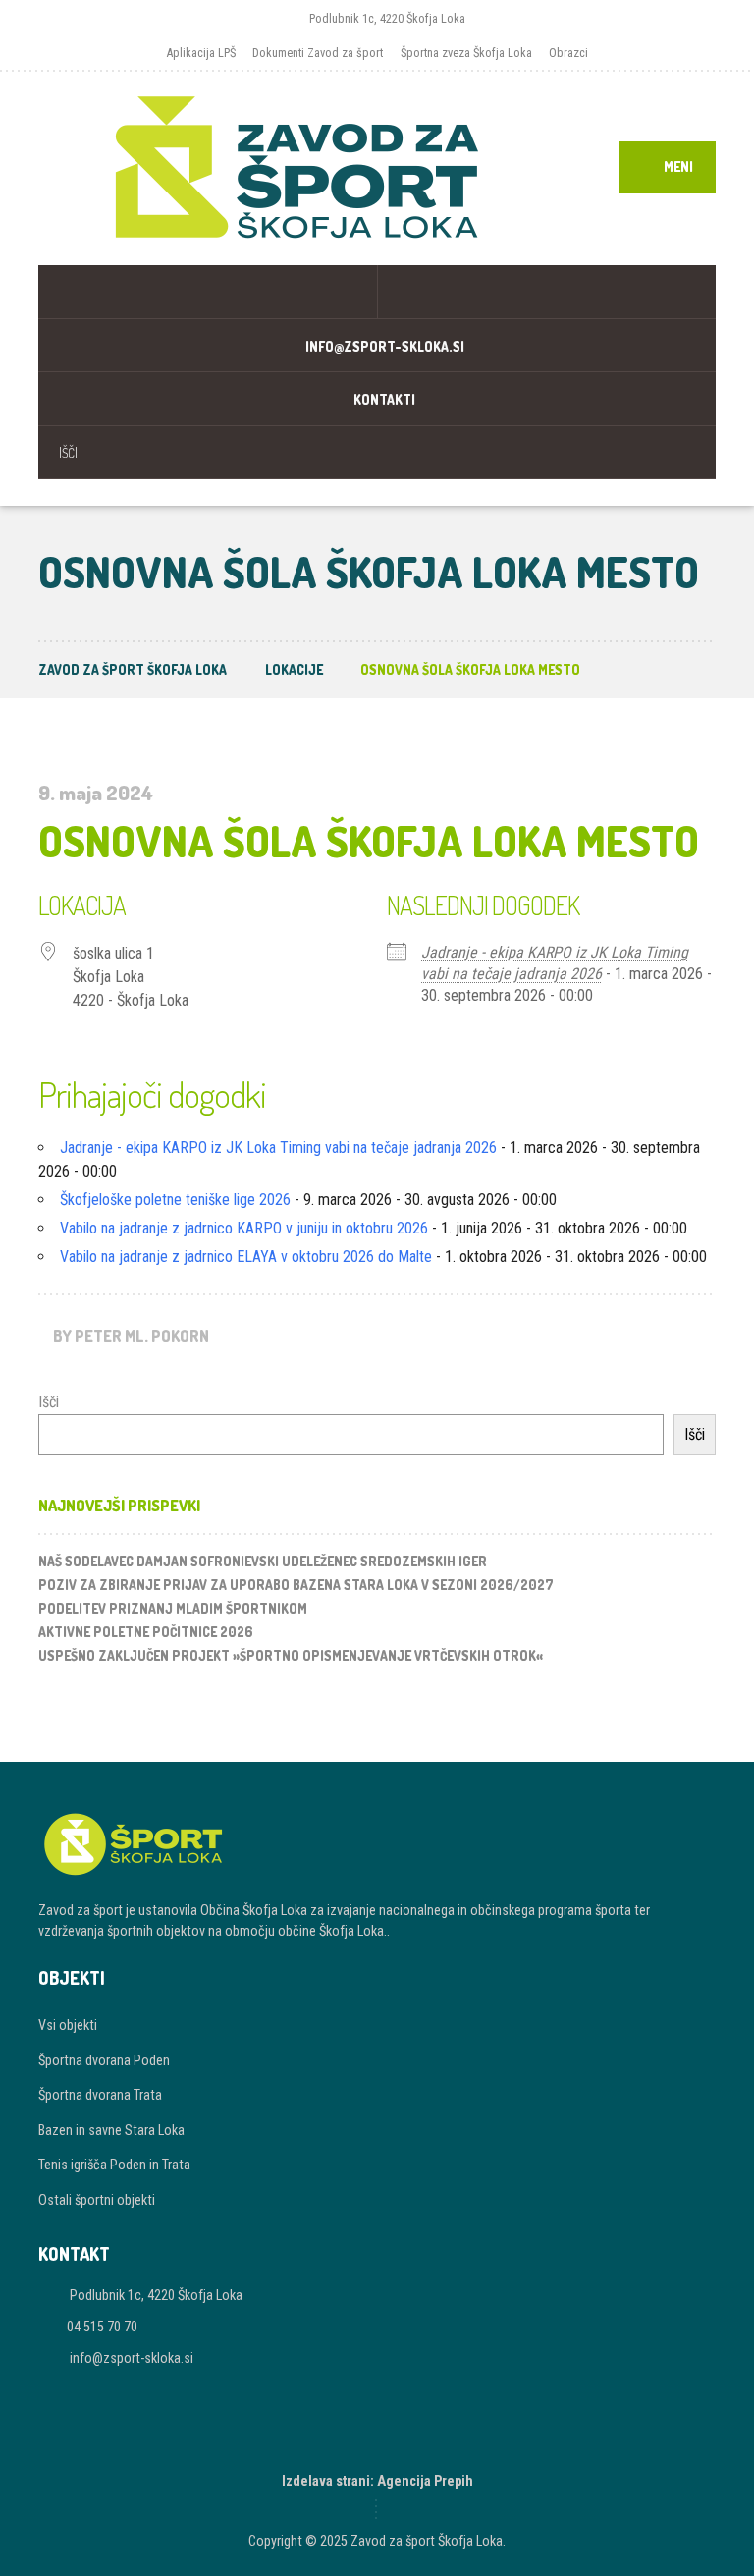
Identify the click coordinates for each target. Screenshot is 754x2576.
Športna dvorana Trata (100, 2095)
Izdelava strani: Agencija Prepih (377, 2481)
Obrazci (568, 53)
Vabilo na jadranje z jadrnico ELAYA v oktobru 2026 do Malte (246, 1257)
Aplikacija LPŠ (201, 53)
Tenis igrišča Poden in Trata (114, 2165)
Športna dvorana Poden (104, 2060)
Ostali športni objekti (97, 2200)
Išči (49, 1402)
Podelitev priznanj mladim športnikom (173, 1608)
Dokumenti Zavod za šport (318, 53)
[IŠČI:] (377, 452)
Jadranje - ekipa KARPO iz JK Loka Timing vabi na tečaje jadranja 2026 (278, 1148)
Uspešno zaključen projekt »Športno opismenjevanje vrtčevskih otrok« (291, 1655)
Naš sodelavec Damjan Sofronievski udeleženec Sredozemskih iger (263, 1561)
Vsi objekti (68, 2025)
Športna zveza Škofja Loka (466, 53)
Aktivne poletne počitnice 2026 (146, 1632)
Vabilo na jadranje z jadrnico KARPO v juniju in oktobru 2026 (244, 1228)
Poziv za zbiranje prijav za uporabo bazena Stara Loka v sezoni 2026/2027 (296, 1585)
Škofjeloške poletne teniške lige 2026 (175, 1200)
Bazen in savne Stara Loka (111, 2130)
